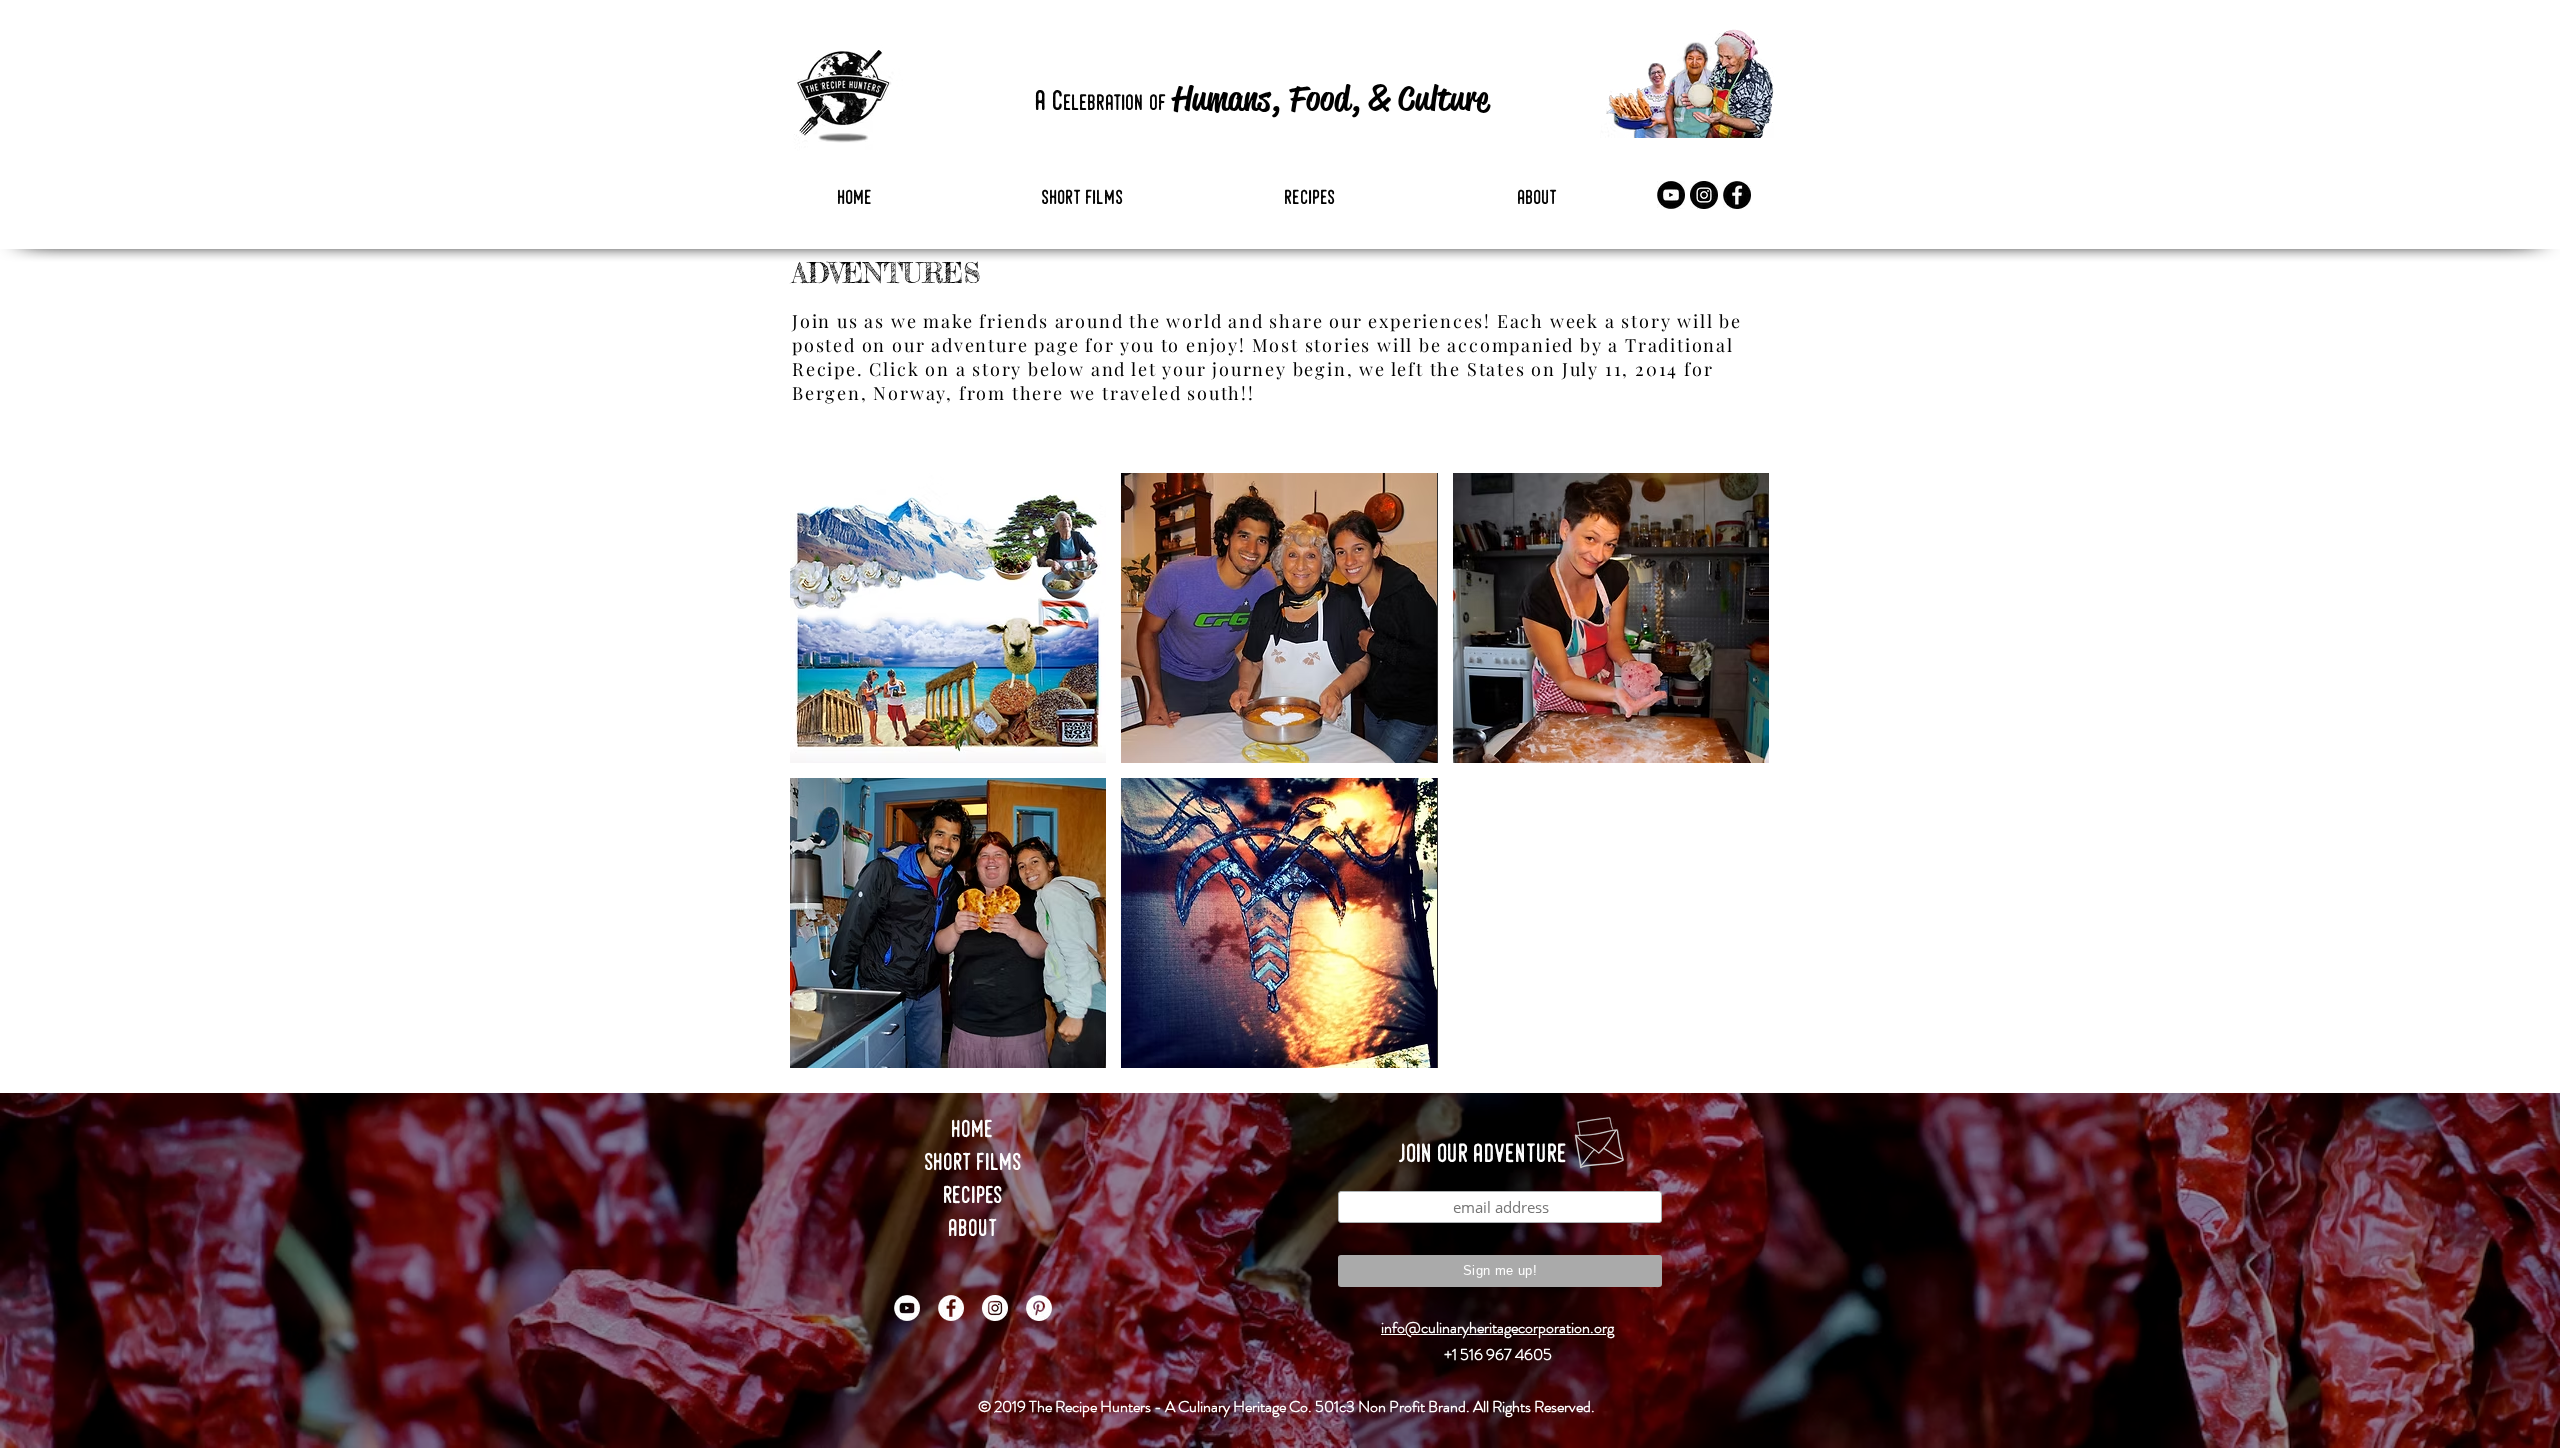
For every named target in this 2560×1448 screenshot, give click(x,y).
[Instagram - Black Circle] (1704, 195)
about (973, 1230)
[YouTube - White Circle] (907, 1308)
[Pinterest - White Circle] (1039, 1308)
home (973, 1131)
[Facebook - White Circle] (951, 1308)
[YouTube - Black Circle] (1671, 195)
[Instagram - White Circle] (995, 1308)
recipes (973, 1197)
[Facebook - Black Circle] (1737, 195)
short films (973, 1164)
